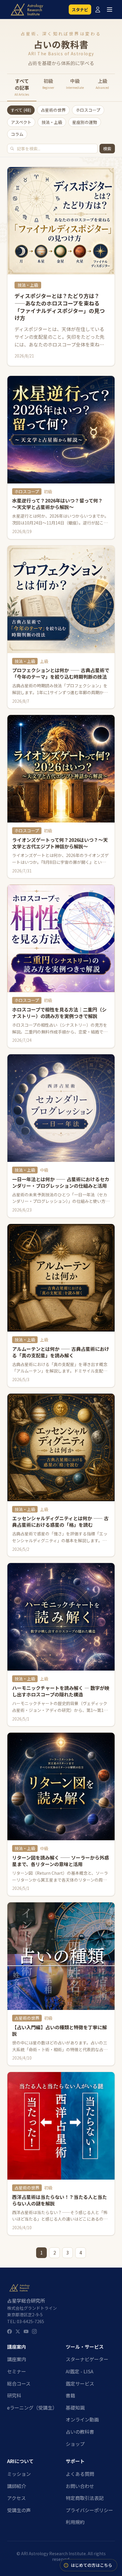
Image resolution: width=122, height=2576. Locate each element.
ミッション (19, 2474)
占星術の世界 (53, 110)
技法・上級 (52, 122)
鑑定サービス (80, 2383)
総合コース (19, 2383)
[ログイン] (98, 10)
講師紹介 (17, 2486)
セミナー (17, 2371)
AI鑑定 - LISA (80, 2371)
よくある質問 (80, 2474)
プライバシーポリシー (89, 2510)
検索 (107, 149)
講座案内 (17, 2359)
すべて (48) (21, 110)
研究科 (14, 2395)
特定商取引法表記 (85, 2498)
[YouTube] (26, 2331)
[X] (18, 2331)
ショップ (75, 2444)
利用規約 (75, 2522)
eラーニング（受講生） (32, 2408)
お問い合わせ (80, 2486)
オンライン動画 (82, 2419)
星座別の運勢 (85, 122)
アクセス (16, 2498)
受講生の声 (19, 2510)
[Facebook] (9, 2331)
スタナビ (80, 10)
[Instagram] (34, 2331)
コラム (17, 134)
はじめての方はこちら (91, 2565)
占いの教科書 (80, 2432)
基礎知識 (75, 2408)
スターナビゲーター (87, 2359)
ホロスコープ (88, 110)
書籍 (70, 2395)
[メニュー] (110, 10)
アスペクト (21, 122)
